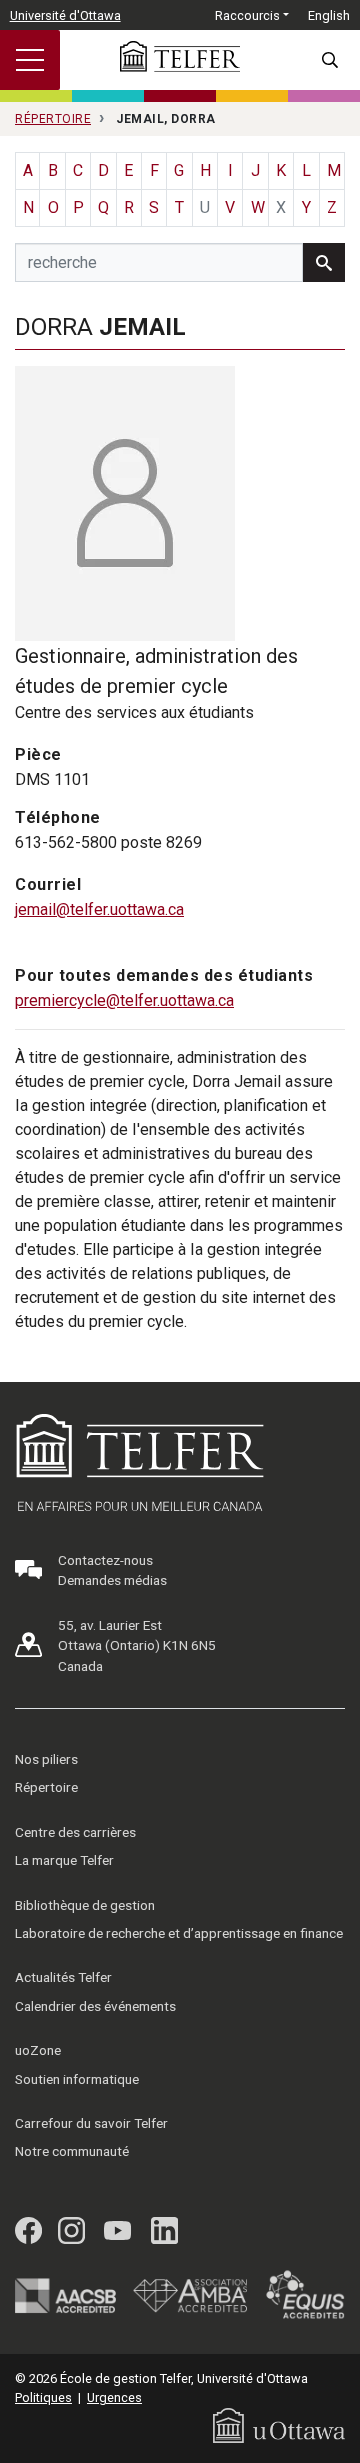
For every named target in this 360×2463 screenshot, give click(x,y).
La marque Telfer (64, 1860)
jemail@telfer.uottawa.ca (99, 909)
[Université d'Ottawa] (279, 2424)
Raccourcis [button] (247, 15)
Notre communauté (72, 2151)
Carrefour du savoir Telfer (91, 2123)
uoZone (38, 2050)
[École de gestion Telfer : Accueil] (180, 56)
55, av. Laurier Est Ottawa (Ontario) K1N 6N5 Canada (137, 1645)
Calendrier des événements (95, 2006)
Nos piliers (46, 1759)
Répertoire (46, 1787)
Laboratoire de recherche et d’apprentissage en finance (179, 1933)
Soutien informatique (77, 2079)
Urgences (114, 2397)
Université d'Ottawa (65, 15)
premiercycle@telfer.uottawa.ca (124, 1000)
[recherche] (324, 262)
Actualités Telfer (63, 1977)
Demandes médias (112, 1580)
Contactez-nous (105, 1560)
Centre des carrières (75, 1832)
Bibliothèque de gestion (85, 1905)
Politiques (43, 2397)
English (329, 15)
